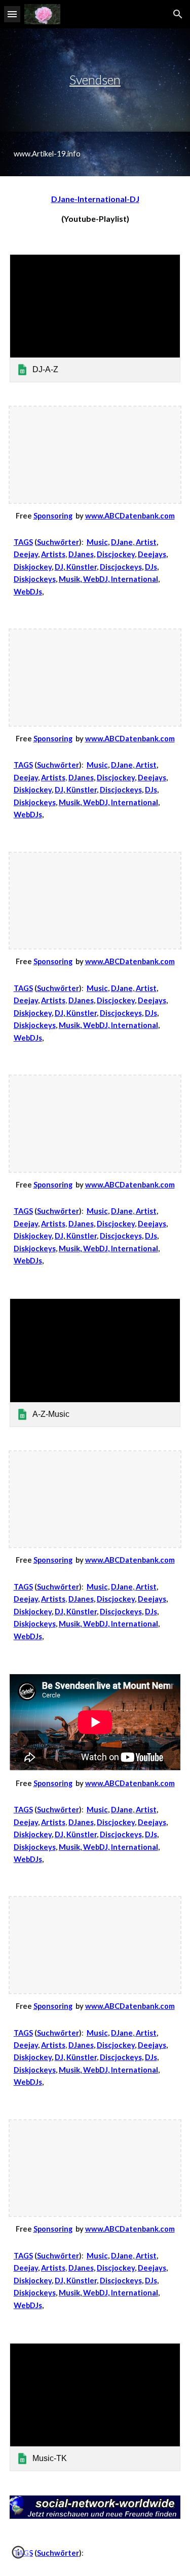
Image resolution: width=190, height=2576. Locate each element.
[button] (12, 14)
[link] (95, 318)
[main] (95, 80)
